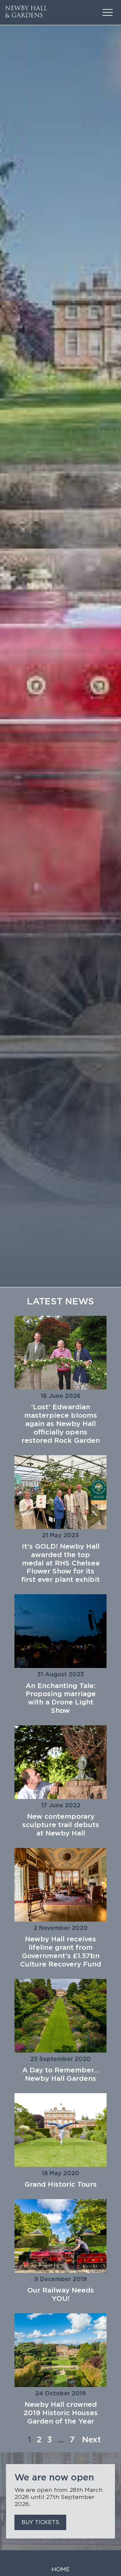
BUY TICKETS (40, 2522)
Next (91, 2440)
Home (61, 2570)
